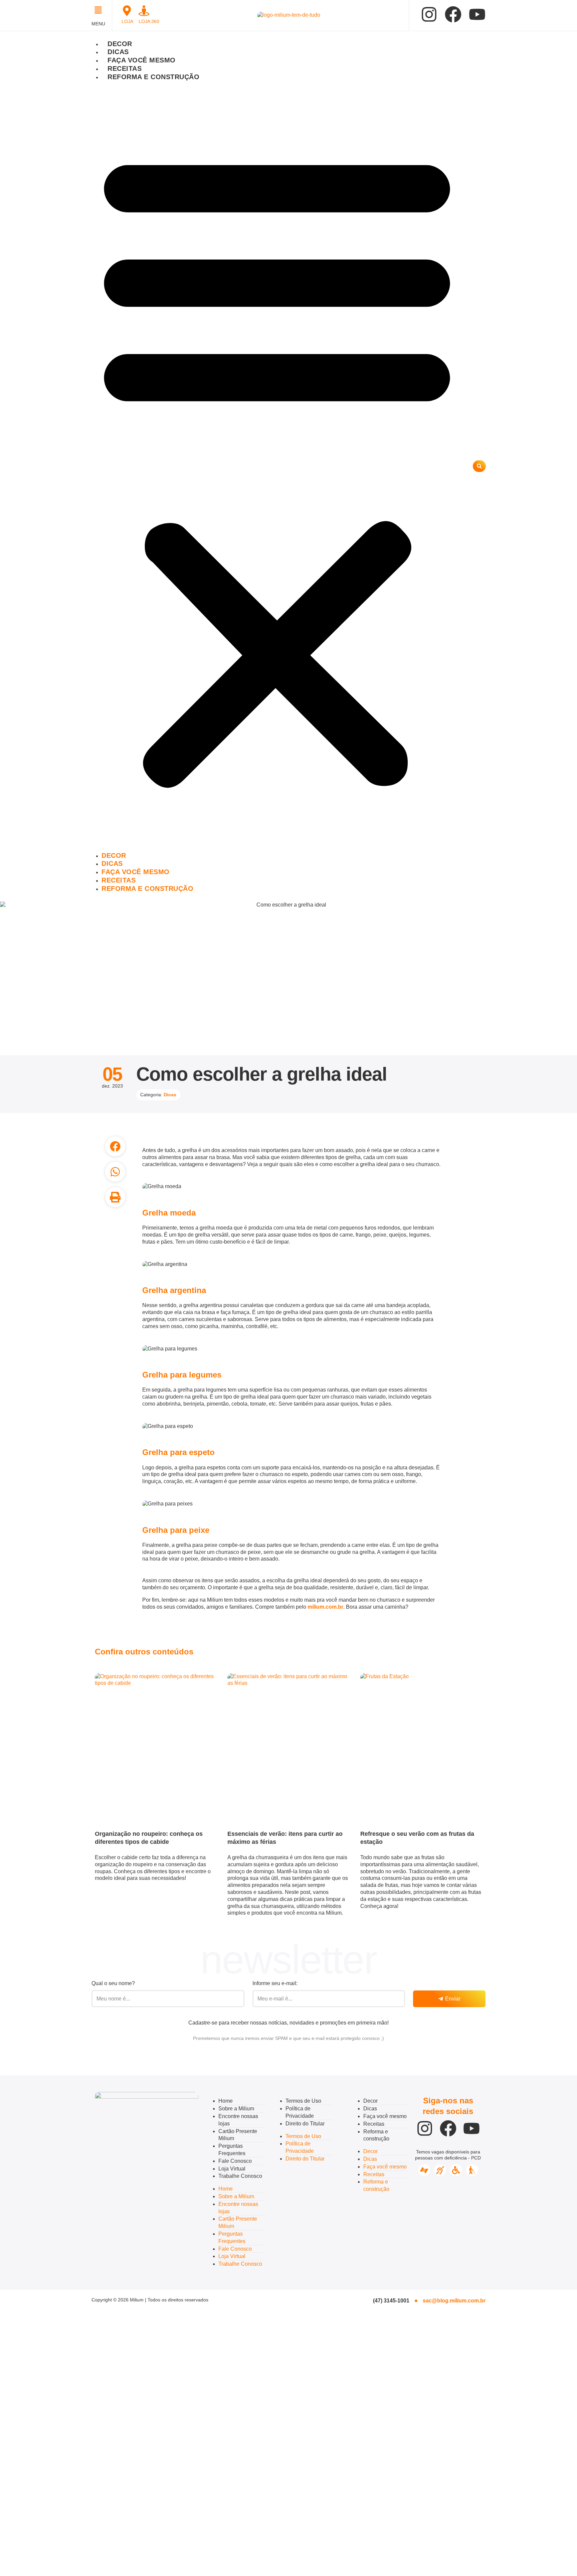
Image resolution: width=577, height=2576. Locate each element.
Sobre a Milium (236, 2109)
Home (226, 2101)
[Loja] (127, 11)
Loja (127, 21)
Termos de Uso (303, 2101)
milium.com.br (325, 1607)
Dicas (118, 52)
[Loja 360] (144, 11)
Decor (120, 44)
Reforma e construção (153, 77)
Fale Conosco (235, 2161)
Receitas (125, 68)
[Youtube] (477, 14)
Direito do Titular (305, 2124)
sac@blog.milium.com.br (454, 2301)
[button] (100, 11)
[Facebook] (453, 14)
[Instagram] (429, 14)
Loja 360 (149, 21)
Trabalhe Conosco (240, 2176)
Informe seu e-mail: (275, 1983)
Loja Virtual (232, 2169)
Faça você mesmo (142, 60)
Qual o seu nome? (113, 1983)
